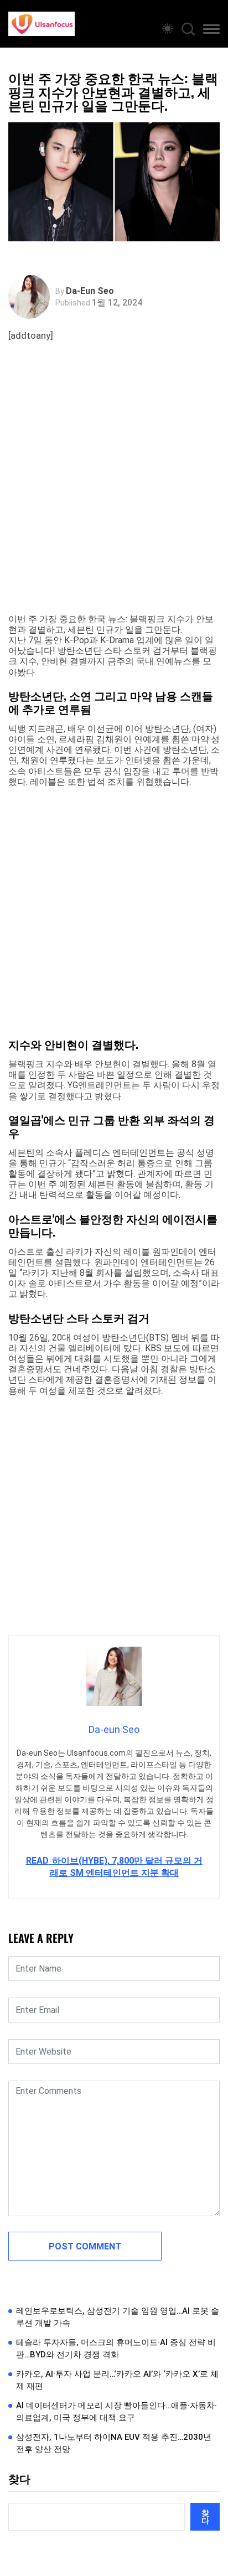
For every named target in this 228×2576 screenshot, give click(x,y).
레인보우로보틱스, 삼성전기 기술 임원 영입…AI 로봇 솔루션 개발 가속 (118, 2317)
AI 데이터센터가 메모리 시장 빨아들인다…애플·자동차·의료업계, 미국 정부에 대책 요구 (116, 2412)
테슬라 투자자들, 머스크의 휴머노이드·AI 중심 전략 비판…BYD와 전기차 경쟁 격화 (116, 2349)
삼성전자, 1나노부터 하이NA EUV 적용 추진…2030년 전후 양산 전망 (114, 2443)
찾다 (19, 2479)
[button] (211, 31)
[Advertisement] (114, 489)
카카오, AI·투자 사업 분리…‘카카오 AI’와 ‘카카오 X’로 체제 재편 (117, 2380)
